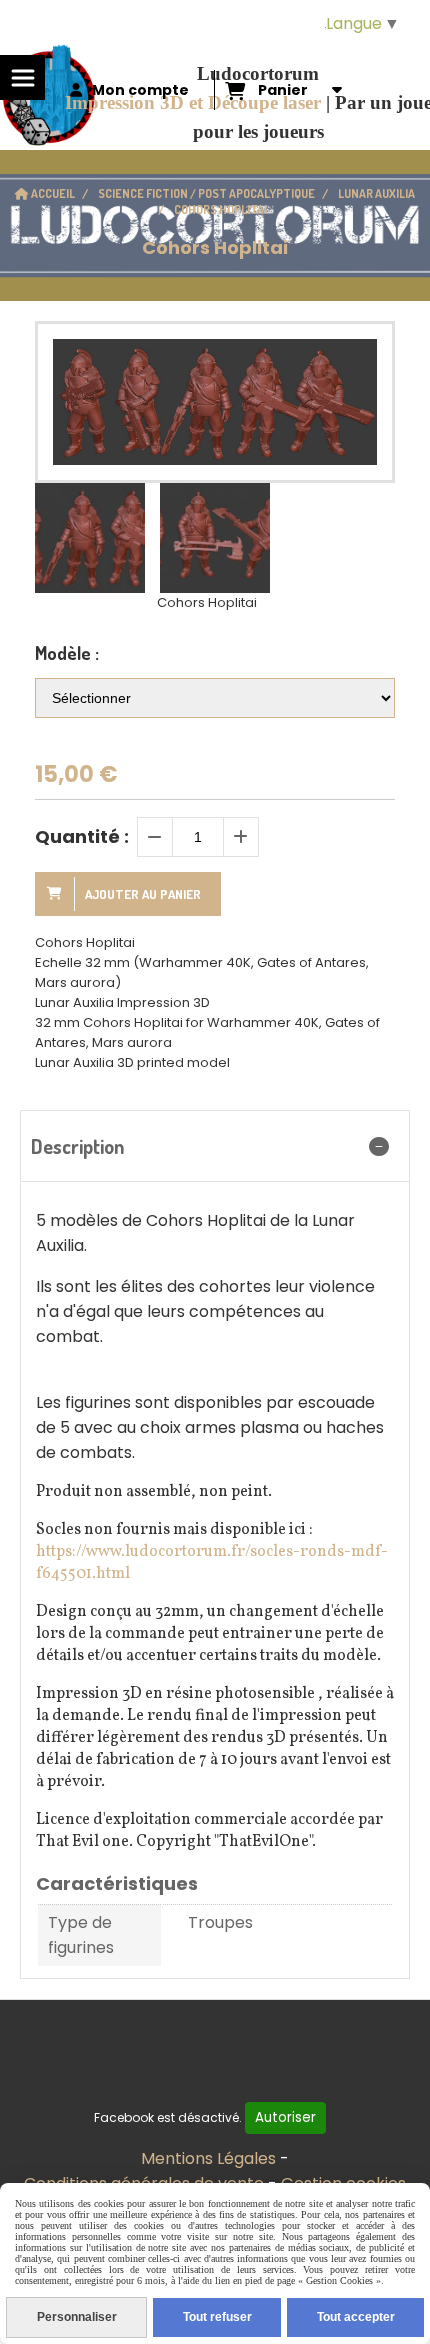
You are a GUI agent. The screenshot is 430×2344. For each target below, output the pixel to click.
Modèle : (67, 653)
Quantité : (82, 836)
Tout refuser (217, 2317)
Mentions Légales (208, 2158)
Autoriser (285, 2117)
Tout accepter (356, 2317)
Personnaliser (77, 2317)
